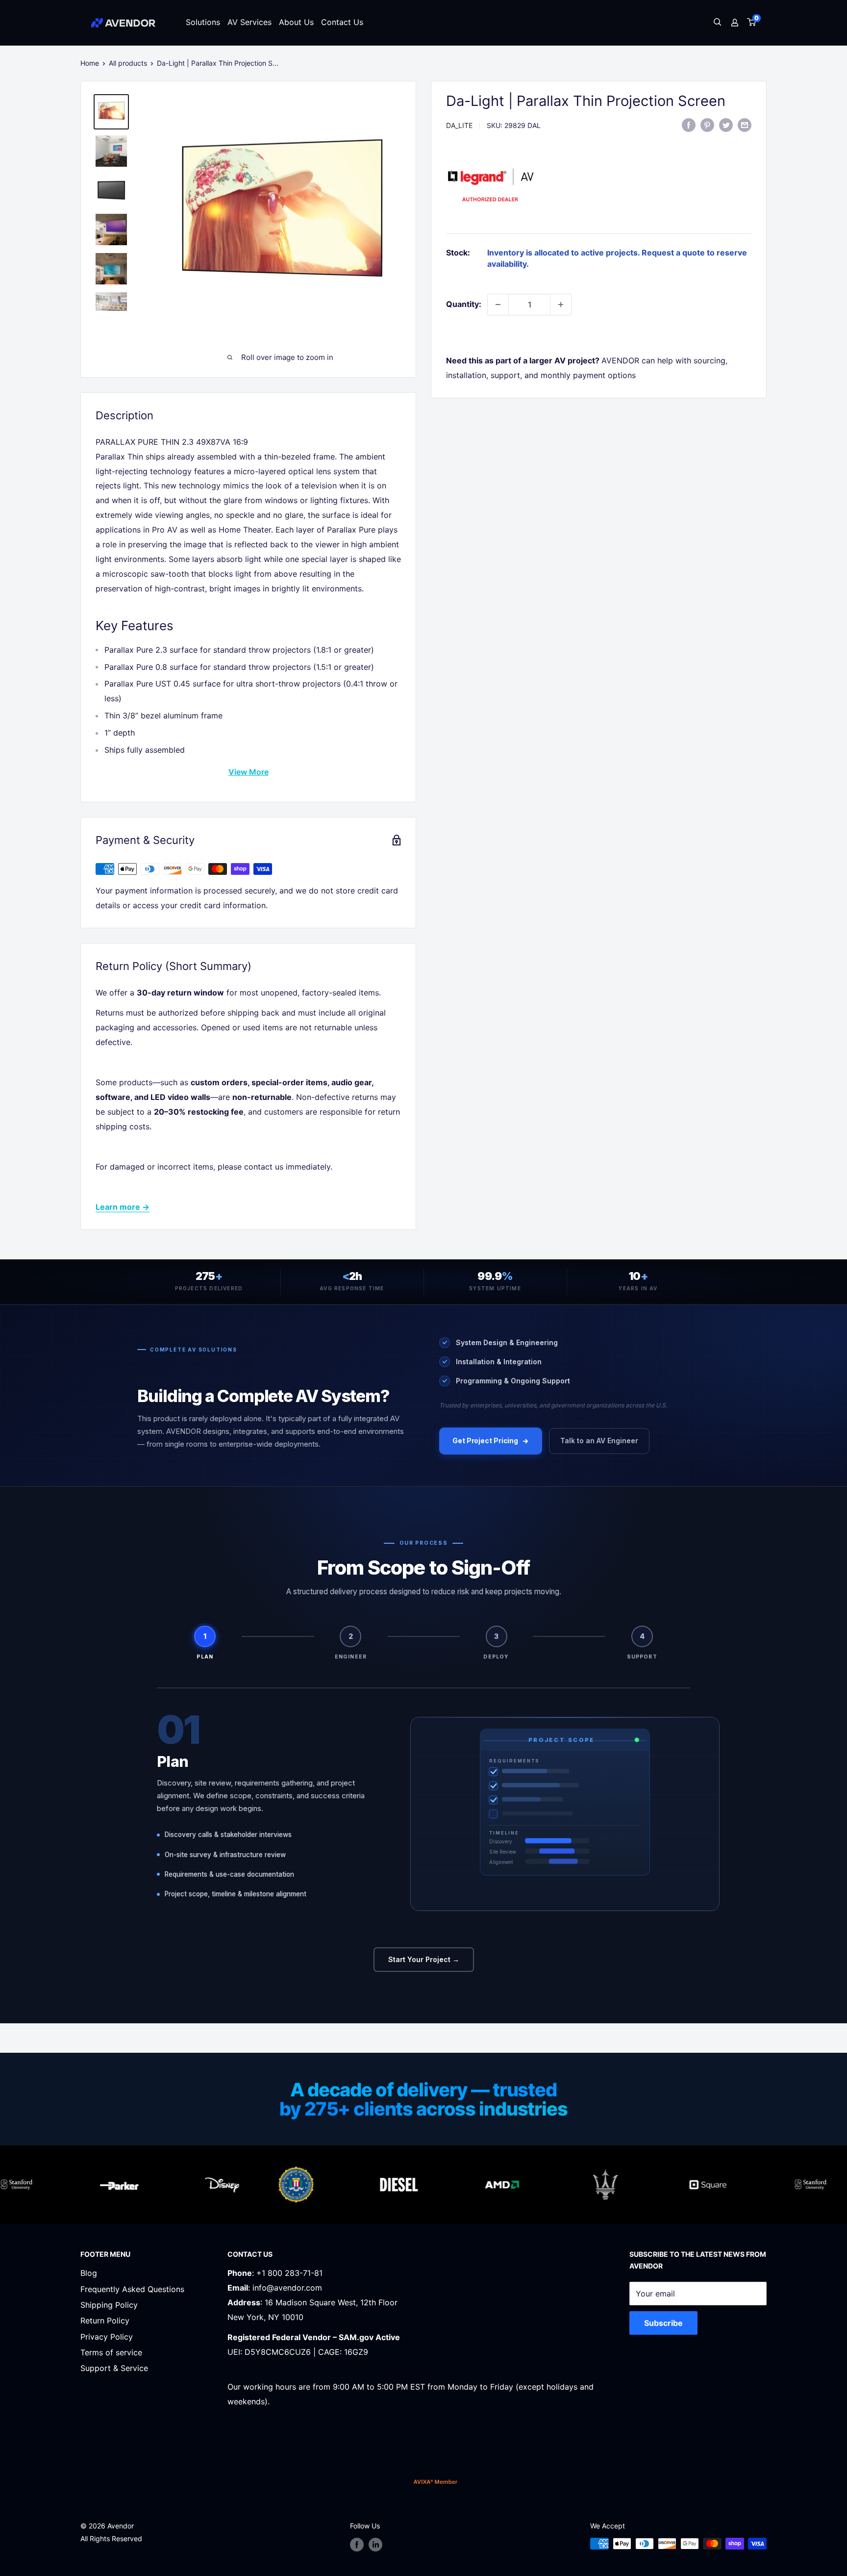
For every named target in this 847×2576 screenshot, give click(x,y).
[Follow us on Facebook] (357, 2545)
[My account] (735, 23)
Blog (89, 2273)
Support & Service (114, 2368)
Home (90, 63)
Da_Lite (459, 125)
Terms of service (111, 2352)
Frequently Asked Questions (132, 2289)
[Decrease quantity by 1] (498, 305)
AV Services (249, 22)
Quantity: (464, 304)
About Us (296, 22)
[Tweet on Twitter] (726, 125)
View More (249, 772)
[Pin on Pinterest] (707, 125)
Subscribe (663, 2323)
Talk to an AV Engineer (599, 1441)
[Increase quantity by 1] (561, 305)
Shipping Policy (109, 2305)
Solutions (203, 22)
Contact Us (342, 22)
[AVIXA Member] (436, 2482)
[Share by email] (745, 125)
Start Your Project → (424, 1959)
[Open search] (718, 23)
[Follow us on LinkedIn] (375, 2545)
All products (128, 63)
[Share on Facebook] (689, 125)
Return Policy (105, 2321)
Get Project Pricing (485, 1441)
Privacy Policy (107, 2337)
